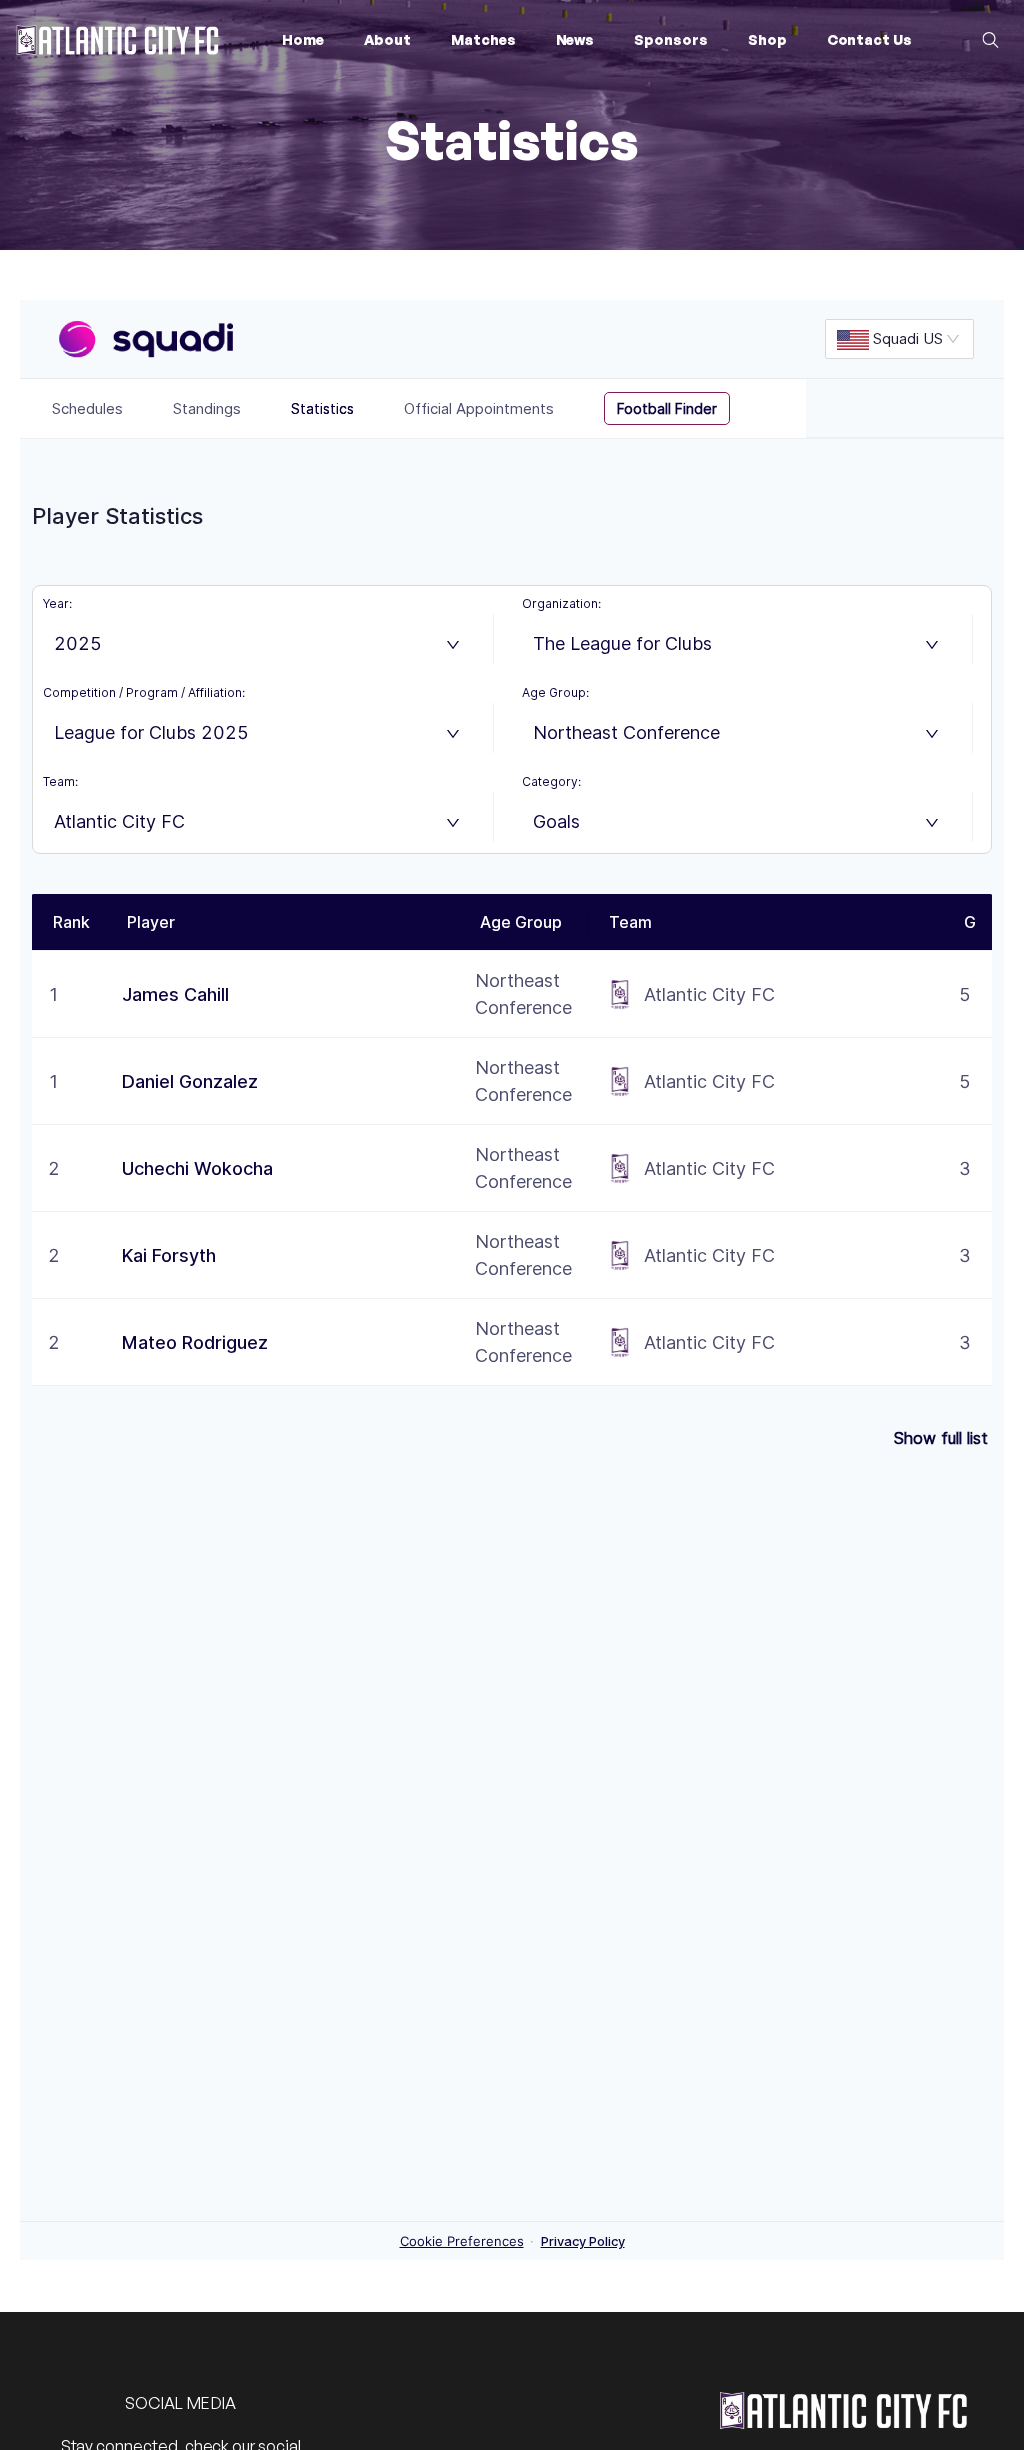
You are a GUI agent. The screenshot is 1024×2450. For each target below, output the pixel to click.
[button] (387, 40)
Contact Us (869, 39)
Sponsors (671, 39)
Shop (767, 39)
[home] (117, 40)
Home (303, 39)
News (575, 39)
